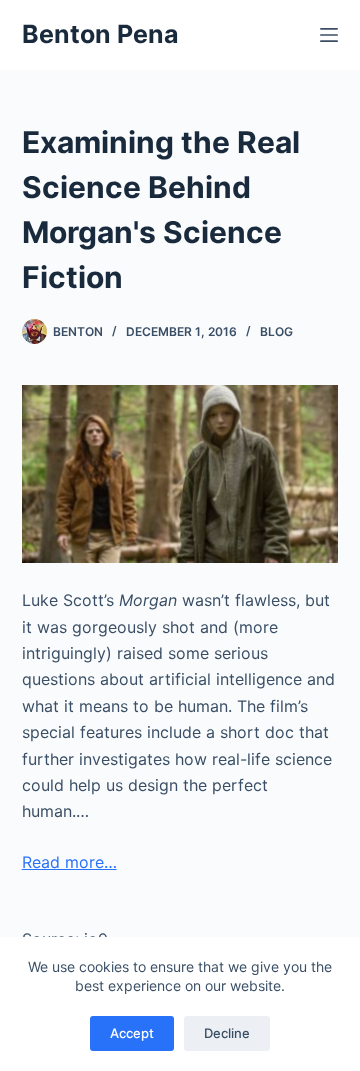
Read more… (69, 862)
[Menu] (329, 35)
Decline (227, 1033)
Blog (276, 331)
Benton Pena (100, 34)
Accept (132, 1033)
